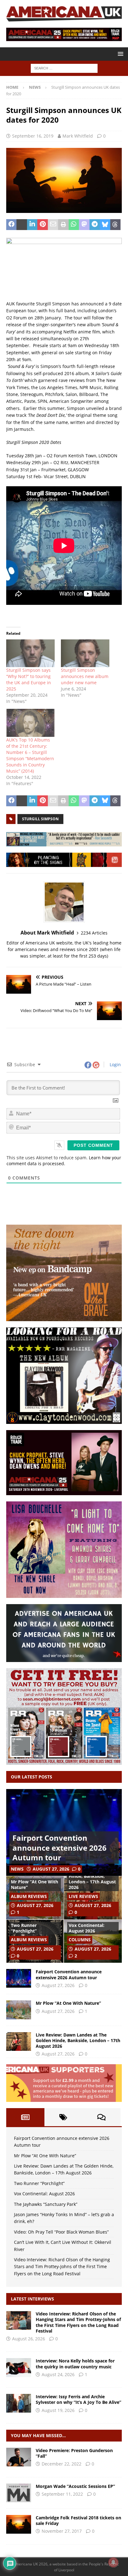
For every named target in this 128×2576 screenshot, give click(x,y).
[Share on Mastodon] (84, 225)
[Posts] (25, 2117)
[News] (19, 2524)
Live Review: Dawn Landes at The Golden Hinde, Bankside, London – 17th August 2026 (92, 1876)
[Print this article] (63, 225)
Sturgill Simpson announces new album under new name (85, 676)
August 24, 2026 (58, 2374)
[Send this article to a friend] (53, 225)
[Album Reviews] (19, 2493)
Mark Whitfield (78, 136)
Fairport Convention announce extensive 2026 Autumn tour (59, 1847)
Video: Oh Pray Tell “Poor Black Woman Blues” (61, 2232)
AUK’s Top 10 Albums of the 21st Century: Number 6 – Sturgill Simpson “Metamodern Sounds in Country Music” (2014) (30, 755)
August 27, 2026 (51, 1869)
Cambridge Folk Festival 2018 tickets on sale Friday (78, 2520)
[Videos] (19, 2457)
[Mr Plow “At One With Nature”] (19, 2010)
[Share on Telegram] (95, 225)
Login (115, 1064)
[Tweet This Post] (22, 225)
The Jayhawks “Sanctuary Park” (46, 2204)
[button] (119, 54)
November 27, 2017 (62, 2531)
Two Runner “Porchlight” (24, 1928)
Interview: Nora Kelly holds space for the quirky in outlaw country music (75, 2364)
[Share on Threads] (115, 225)
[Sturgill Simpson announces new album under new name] (85, 653)
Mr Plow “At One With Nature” (34, 1884)
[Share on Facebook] (11, 225)
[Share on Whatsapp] (74, 225)
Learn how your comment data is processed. (64, 1161)
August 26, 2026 (29, 2339)
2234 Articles (94, 933)
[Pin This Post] (42, 225)
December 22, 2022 (62, 2464)
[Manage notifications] (113, 2562)
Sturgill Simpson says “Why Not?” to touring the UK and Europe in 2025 (29, 679)
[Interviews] (19, 2320)
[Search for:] (64, 68)
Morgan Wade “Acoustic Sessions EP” (75, 2486)
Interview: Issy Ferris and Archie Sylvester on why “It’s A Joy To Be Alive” (78, 2399)
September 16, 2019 (33, 136)
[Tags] (64, 2117)
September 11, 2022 (62, 2494)
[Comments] (101, 2117)
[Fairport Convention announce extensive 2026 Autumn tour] (19, 1978)
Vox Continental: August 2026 (87, 1928)
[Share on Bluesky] (105, 225)
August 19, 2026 (58, 2410)
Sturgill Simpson (40, 819)
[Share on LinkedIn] (32, 225)
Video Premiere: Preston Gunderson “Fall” (74, 2453)
